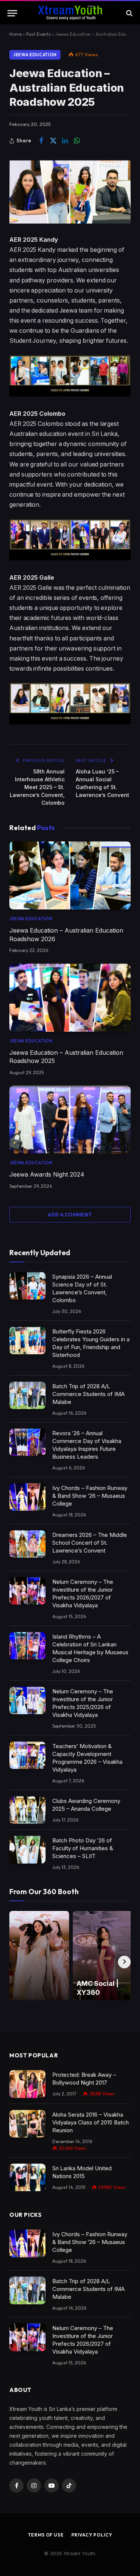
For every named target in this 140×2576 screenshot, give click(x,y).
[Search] (129, 13)
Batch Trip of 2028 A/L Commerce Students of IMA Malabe (88, 1394)
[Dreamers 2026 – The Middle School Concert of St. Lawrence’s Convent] (27, 1544)
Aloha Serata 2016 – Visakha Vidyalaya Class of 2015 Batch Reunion (91, 2122)
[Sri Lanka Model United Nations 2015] (27, 2178)
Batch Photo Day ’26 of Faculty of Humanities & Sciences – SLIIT (83, 1848)
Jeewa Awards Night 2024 (47, 1174)
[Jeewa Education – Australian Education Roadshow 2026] (70, 875)
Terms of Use (46, 2535)
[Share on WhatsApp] (77, 141)
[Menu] (12, 13)
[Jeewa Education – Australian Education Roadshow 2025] (70, 998)
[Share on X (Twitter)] (53, 141)
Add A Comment (70, 1215)
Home (15, 34)
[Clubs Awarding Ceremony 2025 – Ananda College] (27, 1810)
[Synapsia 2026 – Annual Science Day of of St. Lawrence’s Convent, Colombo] (27, 1286)
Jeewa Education (35, 55)
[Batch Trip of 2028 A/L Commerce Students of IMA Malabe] (27, 1395)
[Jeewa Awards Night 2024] (70, 1120)
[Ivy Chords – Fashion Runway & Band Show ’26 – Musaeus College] (27, 1497)
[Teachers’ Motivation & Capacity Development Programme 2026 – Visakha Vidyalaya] (27, 1755)
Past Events (38, 34)
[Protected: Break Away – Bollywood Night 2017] (27, 2084)
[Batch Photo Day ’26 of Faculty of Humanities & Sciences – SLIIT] (27, 1850)
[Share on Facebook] (41, 141)
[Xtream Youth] (70, 13)
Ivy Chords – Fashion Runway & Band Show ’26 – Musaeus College (90, 1496)
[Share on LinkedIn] (65, 141)
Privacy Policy (92, 2535)
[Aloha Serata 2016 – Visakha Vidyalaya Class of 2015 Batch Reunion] (27, 2124)
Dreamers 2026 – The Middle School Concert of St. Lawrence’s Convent (90, 1543)
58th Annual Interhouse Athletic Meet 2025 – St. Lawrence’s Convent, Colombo (37, 787)
